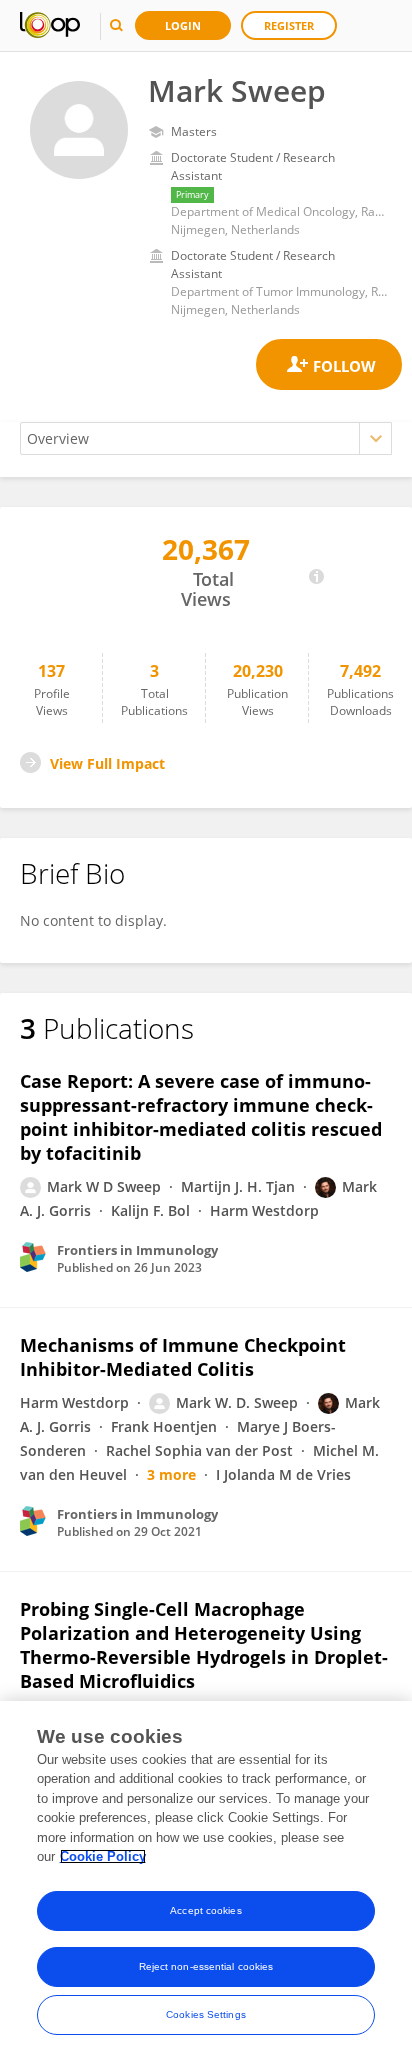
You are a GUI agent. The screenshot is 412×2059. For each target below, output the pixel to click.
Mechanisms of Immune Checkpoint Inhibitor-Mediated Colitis (183, 1357)
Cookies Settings (206, 2014)
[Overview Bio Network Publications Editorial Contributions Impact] (206, 438)
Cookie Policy (103, 1856)
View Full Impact (107, 763)
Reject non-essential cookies (206, 1966)
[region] (206, 1880)
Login (183, 25)
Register (289, 25)
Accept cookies (205, 1910)
